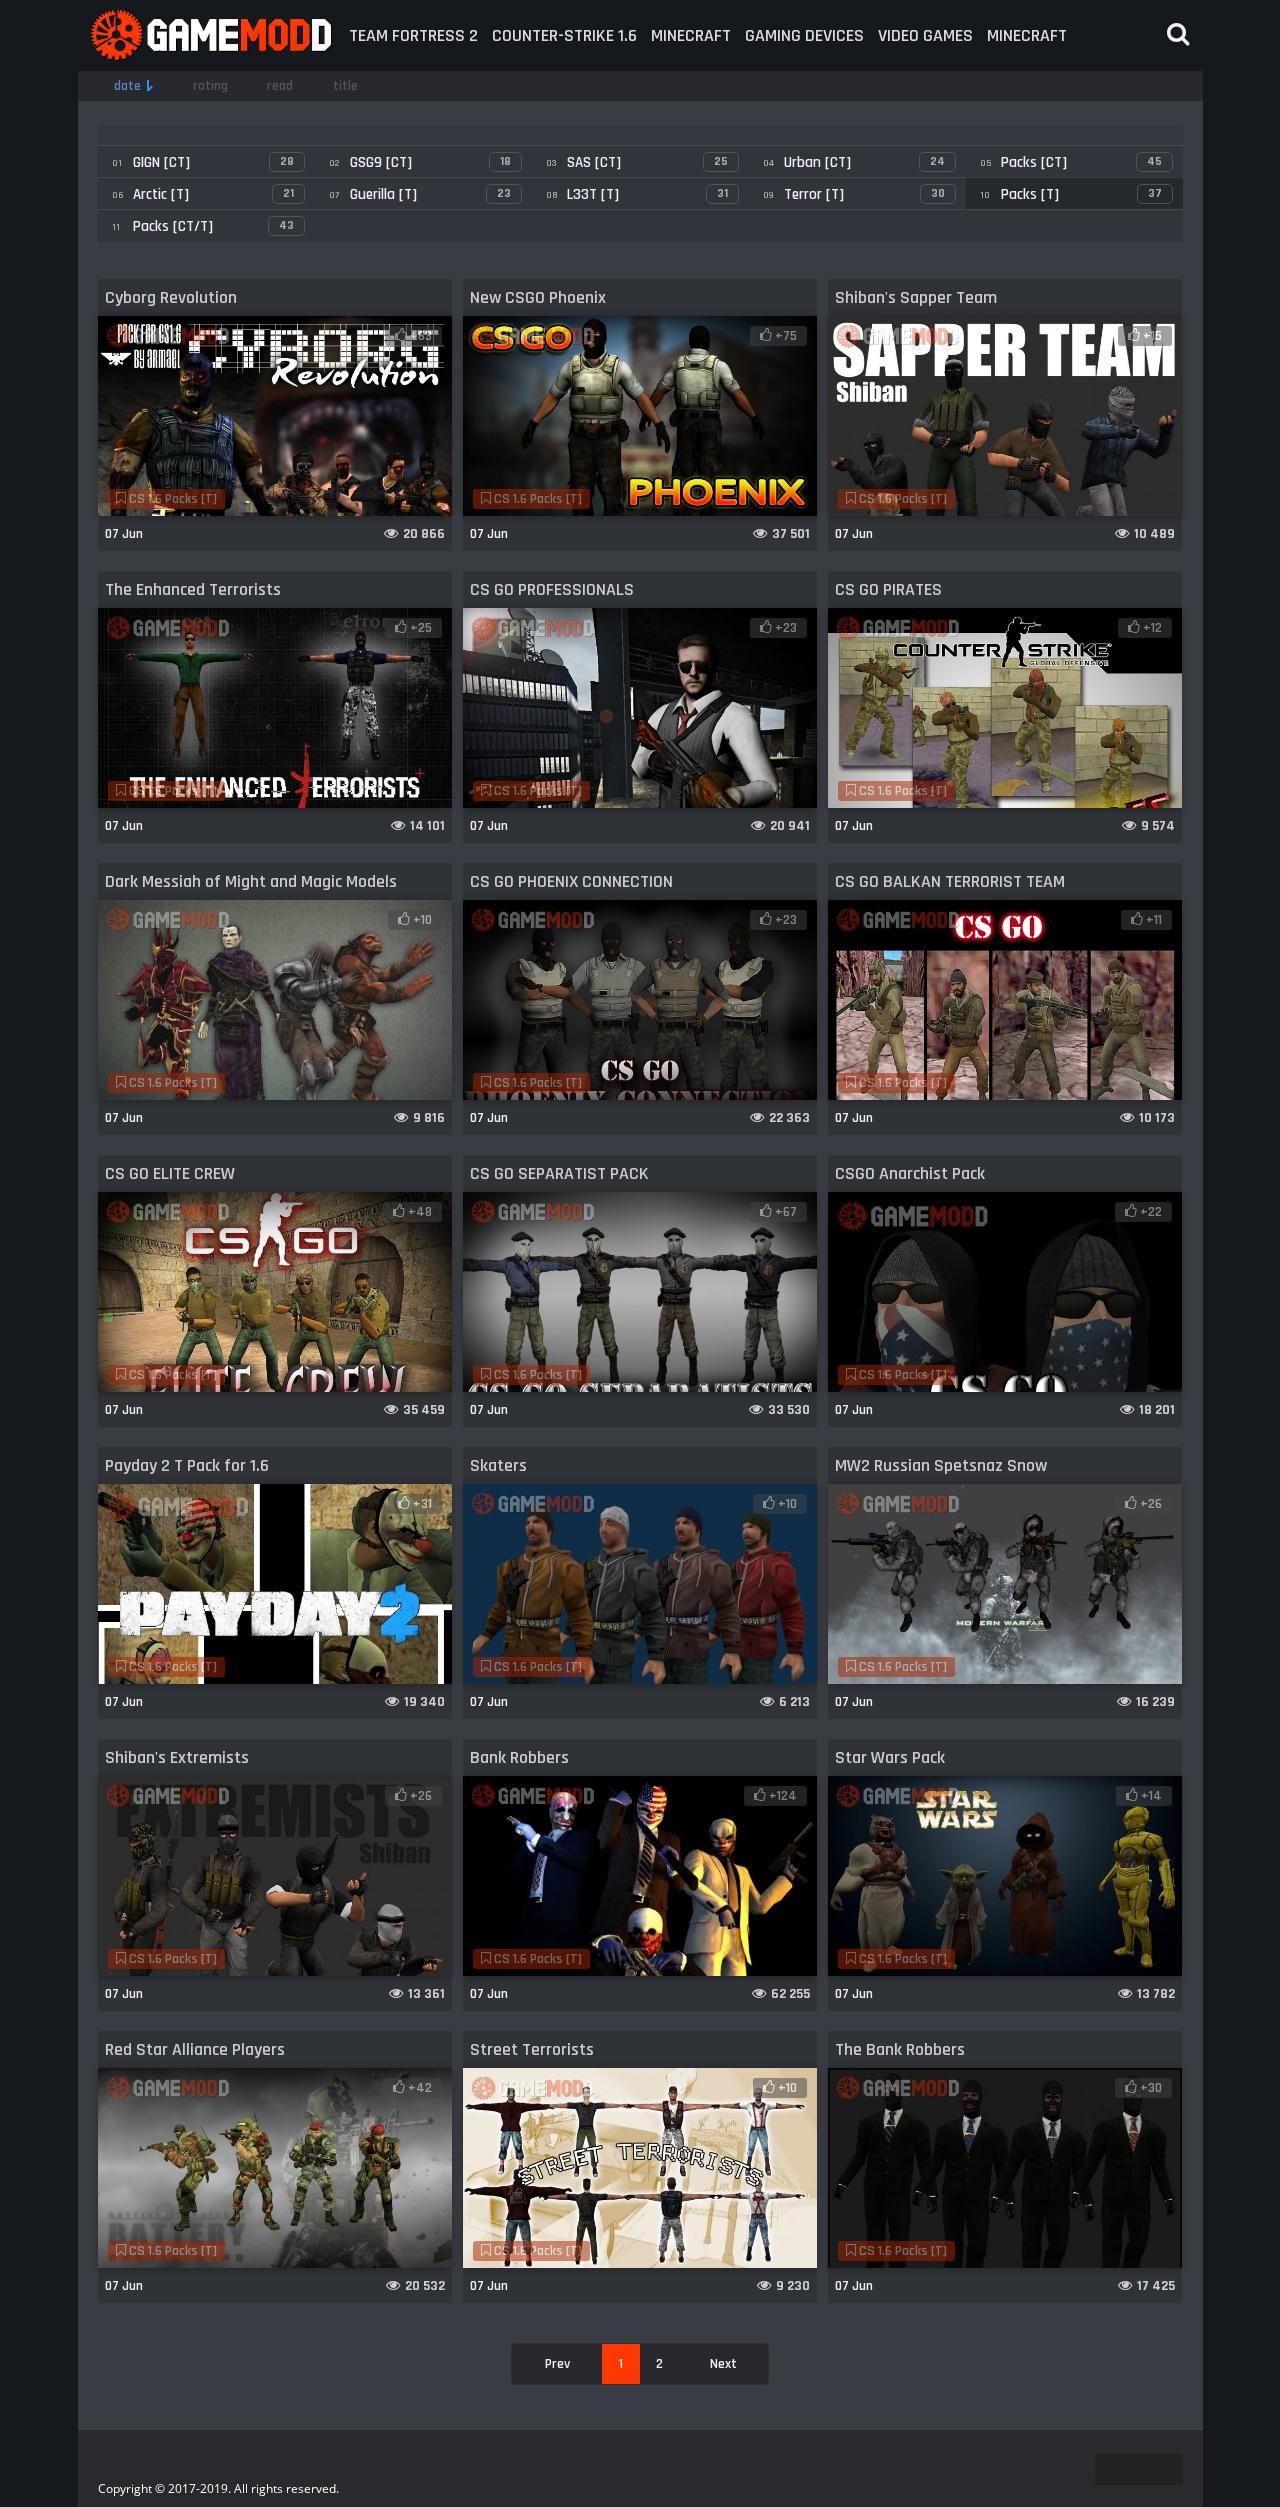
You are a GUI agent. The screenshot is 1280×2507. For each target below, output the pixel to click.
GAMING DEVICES (804, 35)
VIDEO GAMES (925, 35)
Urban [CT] (854, 162)
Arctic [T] (203, 194)
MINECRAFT (691, 35)
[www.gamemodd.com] (210, 35)
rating (210, 86)
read (280, 86)
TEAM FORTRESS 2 (413, 35)
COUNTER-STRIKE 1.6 (564, 35)
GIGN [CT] (203, 162)
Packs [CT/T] (203, 226)
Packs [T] (1071, 194)
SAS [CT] (637, 162)
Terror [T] (854, 194)
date (127, 86)
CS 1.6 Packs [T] (171, 499)
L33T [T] (637, 194)
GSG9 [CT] (420, 162)
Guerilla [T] (420, 194)
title (345, 86)
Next (723, 2364)
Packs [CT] (1071, 162)
